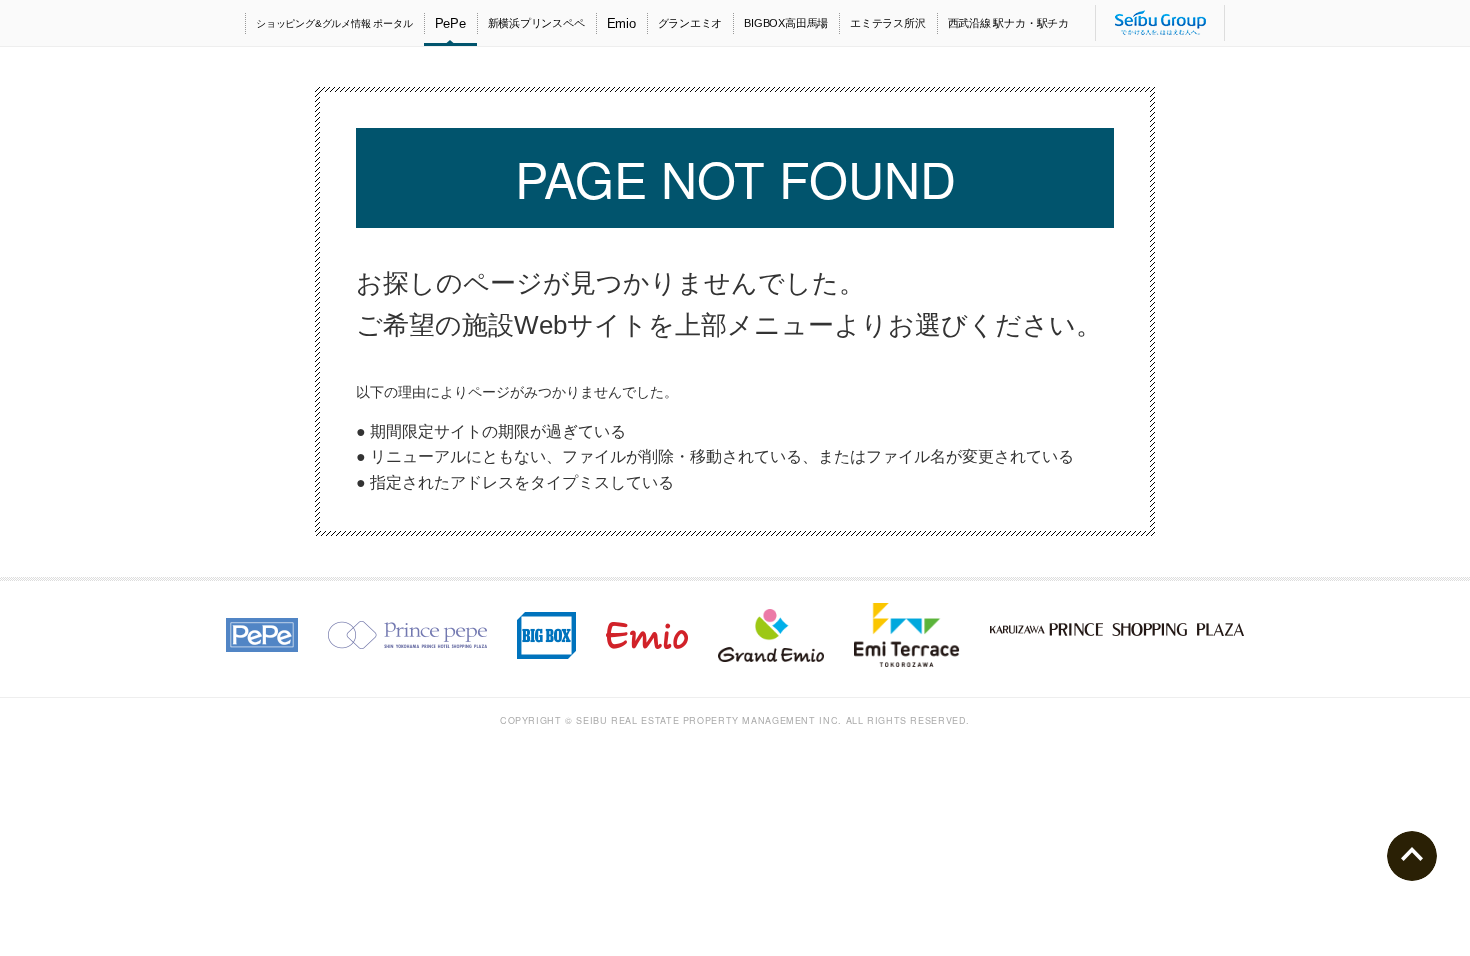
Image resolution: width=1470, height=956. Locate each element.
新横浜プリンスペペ (536, 23)
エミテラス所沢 (887, 23)
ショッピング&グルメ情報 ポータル (334, 23)
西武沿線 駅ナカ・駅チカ (1008, 23)
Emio (621, 23)
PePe (450, 23)
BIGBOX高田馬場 (786, 23)
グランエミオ (690, 23)
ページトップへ (1412, 856)
